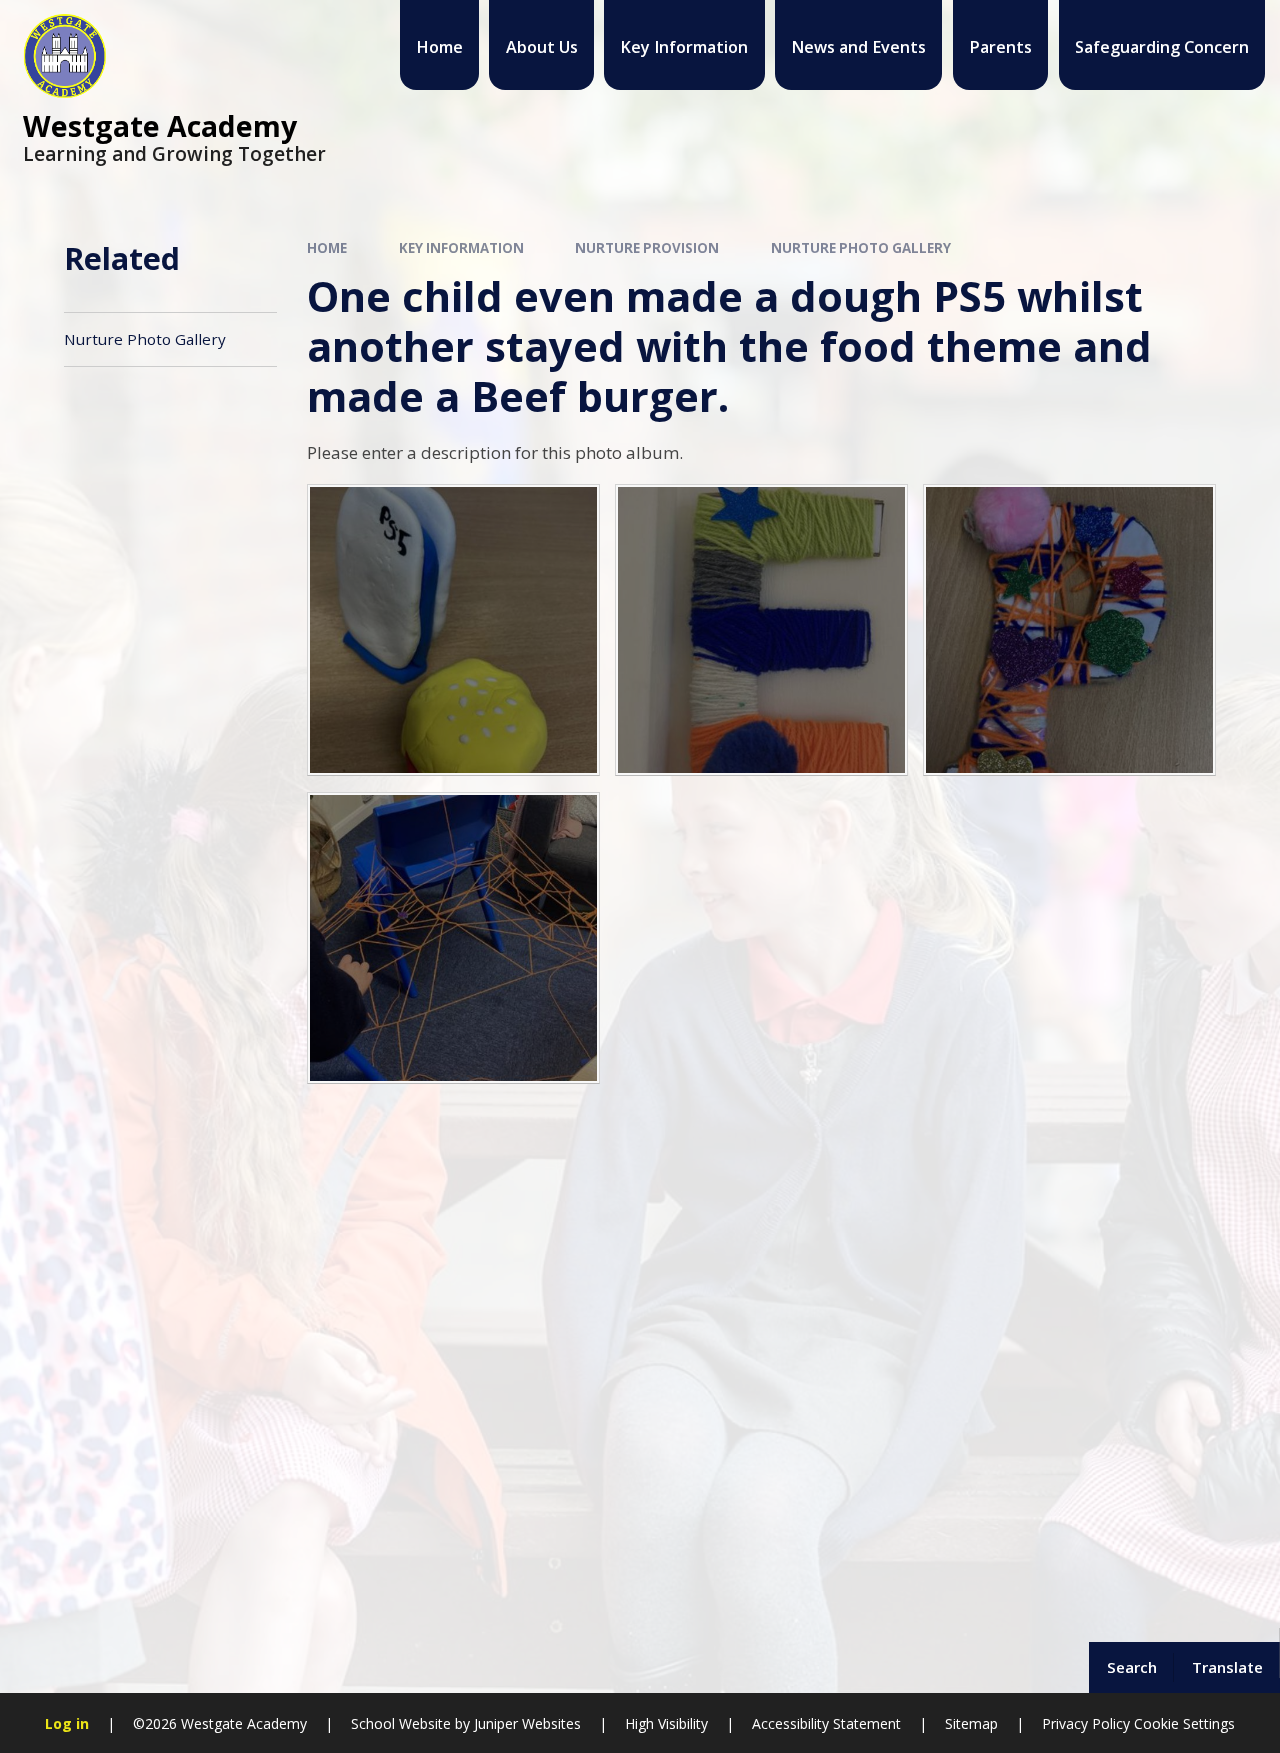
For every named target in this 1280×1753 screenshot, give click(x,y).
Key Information (461, 248)
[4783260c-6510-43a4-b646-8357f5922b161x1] (761, 630)
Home (327, 248)
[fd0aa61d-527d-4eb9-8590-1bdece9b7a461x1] (453, 938)
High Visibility (666, 1723)
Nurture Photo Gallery (861, 248)
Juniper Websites (525, 1723)
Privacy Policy (1086, 1723)
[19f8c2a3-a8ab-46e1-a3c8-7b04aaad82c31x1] (453, 630)
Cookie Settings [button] (1184, 1723)
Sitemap (971, 1723)
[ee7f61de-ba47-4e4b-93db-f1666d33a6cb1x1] (1069, 630)
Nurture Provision (647, 248)
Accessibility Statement (826, 1723)
